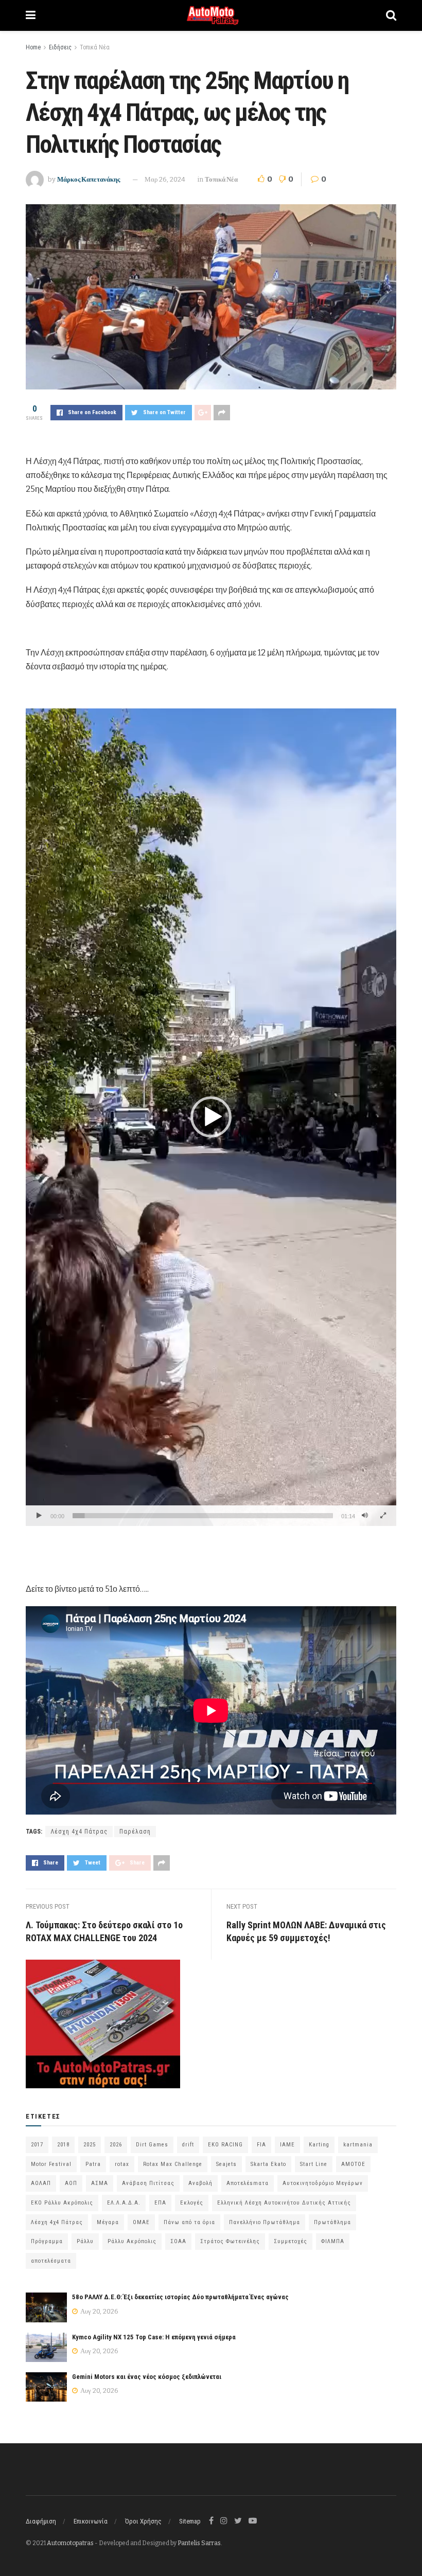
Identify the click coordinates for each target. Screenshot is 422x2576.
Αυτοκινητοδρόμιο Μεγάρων (323, 2183)
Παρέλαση (135, 1832)
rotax (122, 2164)
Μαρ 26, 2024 (165, 179)
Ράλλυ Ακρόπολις (132, 2241)
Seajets (226, 2164)
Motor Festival (51, 2164)
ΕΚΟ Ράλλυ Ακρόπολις (62, 2203)
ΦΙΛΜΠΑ (333, 2241)
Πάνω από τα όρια (189, 2222)
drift (188, 2145)
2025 (90, 2145)
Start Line (314, 2164)
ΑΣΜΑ (100, 2183)
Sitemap (190, 2521)
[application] (211, 1117)
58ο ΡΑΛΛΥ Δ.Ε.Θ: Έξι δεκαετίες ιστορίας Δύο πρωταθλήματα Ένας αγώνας (180, 2297)
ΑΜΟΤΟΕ (353, 2164)
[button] (211, 1117)
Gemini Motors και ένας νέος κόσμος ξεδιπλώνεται (147, 2377)
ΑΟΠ (71, 2183)
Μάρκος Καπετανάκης (89, 179)
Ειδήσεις (60, 47)
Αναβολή (200, 2183)
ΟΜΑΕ (141, 2222)
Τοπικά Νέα (95, 47)
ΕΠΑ (160, 2203)
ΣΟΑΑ (178, 2241)
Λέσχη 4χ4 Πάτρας (79, 1832)
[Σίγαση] (365, 1516)
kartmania (358, 2145)
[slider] (203, 1516)
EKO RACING (225, 2145)
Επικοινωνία (91, 2521)
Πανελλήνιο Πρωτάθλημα (265, 2222)
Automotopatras (70, 2543)
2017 (37, 2145)
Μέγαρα (108, 2222)
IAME (287, 2145)
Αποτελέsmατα (248, 2183)
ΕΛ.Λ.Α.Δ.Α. (124, 2203)
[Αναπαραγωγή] (39, 1516)
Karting (319, 2145)
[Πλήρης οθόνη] (383, 1516)
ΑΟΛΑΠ (41, 2183)
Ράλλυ (85, 2241)
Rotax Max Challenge (173, 2164)
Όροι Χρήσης (143, 2521)
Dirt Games (152, 2145)
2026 (116, 2145)
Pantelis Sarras (199, 2543)
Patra (93, 2164)
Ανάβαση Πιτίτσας (148, 2183)
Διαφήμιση (41, 2521)
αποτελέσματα (51, 2261)
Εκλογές (192, 2203)
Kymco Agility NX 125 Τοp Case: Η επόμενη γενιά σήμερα (154, 2337)
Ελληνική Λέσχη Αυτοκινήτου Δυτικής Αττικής (284, 2203)
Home (33, 47)
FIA (261, 2145)
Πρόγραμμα (47, 2241)
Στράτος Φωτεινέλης (230, 2241)
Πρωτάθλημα (332, 2222)
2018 (63, 2145)
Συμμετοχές (291, 2241)
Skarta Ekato (268, 2164)
